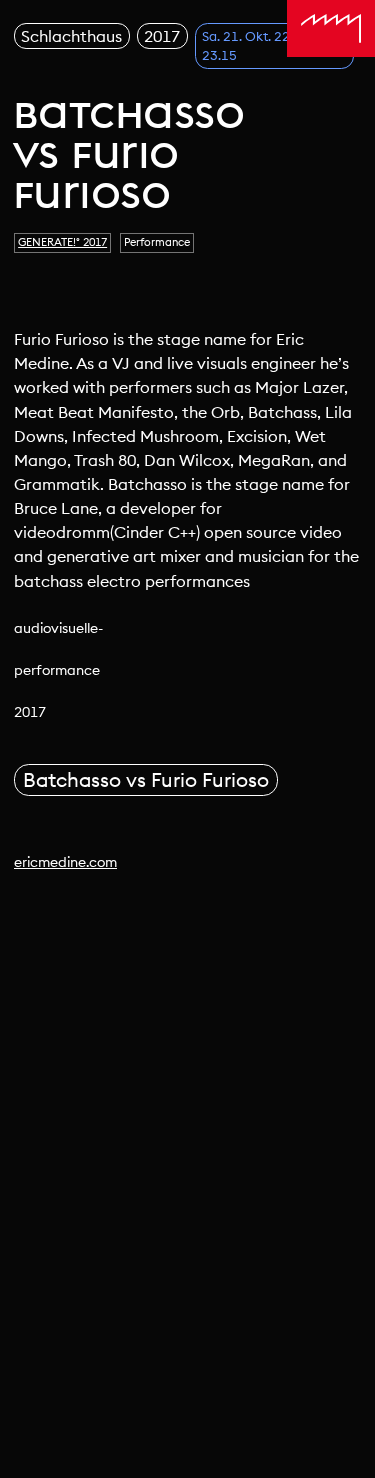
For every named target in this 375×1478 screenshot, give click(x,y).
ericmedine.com (65, 862)
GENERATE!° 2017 (62, 242)
